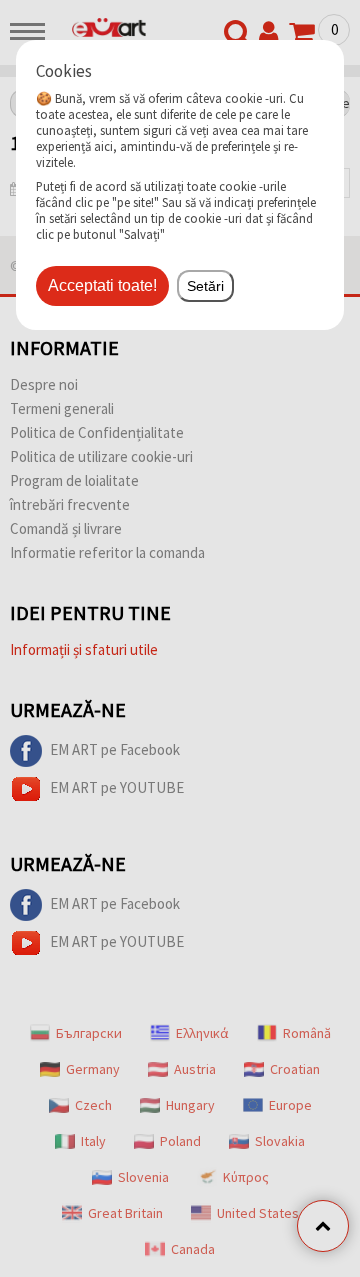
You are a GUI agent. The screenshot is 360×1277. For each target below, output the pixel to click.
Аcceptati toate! (102, 285)
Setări (205, 286)
